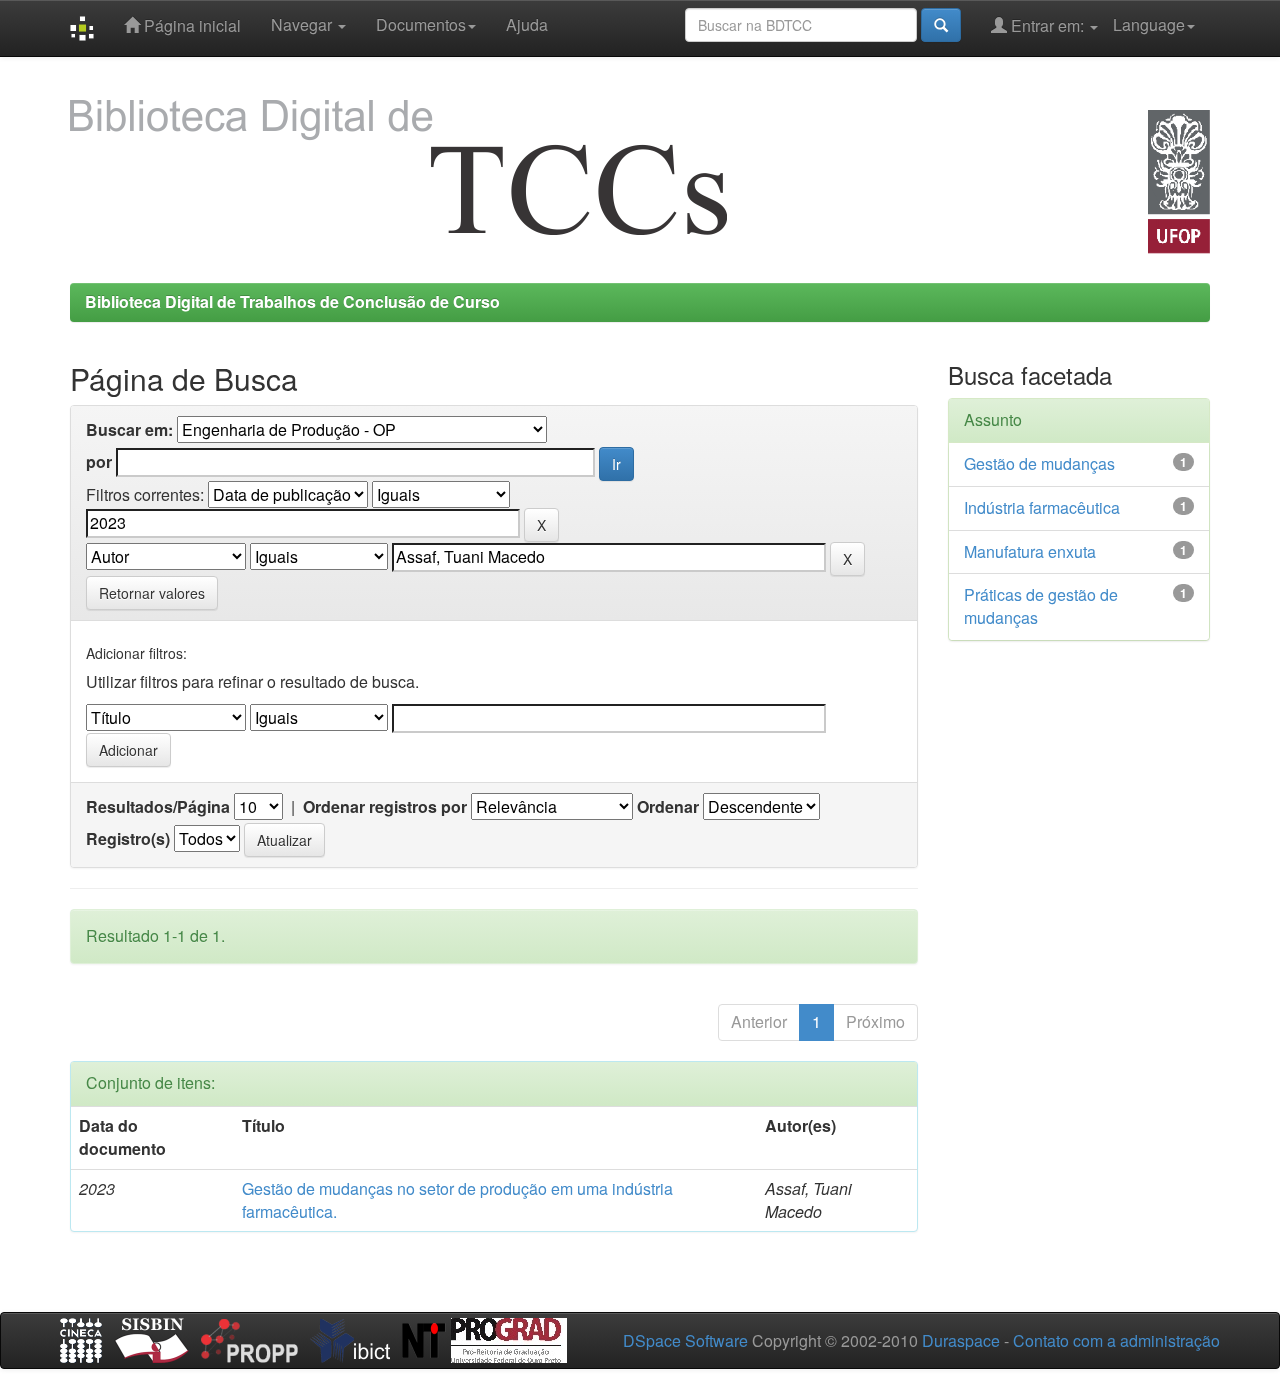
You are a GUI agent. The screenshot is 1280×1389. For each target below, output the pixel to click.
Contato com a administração (1116, 1340)
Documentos (421, 24)
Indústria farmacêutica (1042, 507)
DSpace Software (685, 1340)
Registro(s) (128, 839)
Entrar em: (1047, 25)
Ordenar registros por (385, 807)
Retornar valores (152, 593)
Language (1149, 24)
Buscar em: (129, 430)
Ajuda (527, 24)
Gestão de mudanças (1039, 463)
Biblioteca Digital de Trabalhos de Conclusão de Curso (292, 301)
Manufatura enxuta (1030, 551)
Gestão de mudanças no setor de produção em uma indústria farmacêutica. (457, 1200)
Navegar (303, 24)
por (99, 462)
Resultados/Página (158, 807)
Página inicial (190, 25)
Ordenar (668, 807)
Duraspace (961, 1340)
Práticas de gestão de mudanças (1041, 606)
